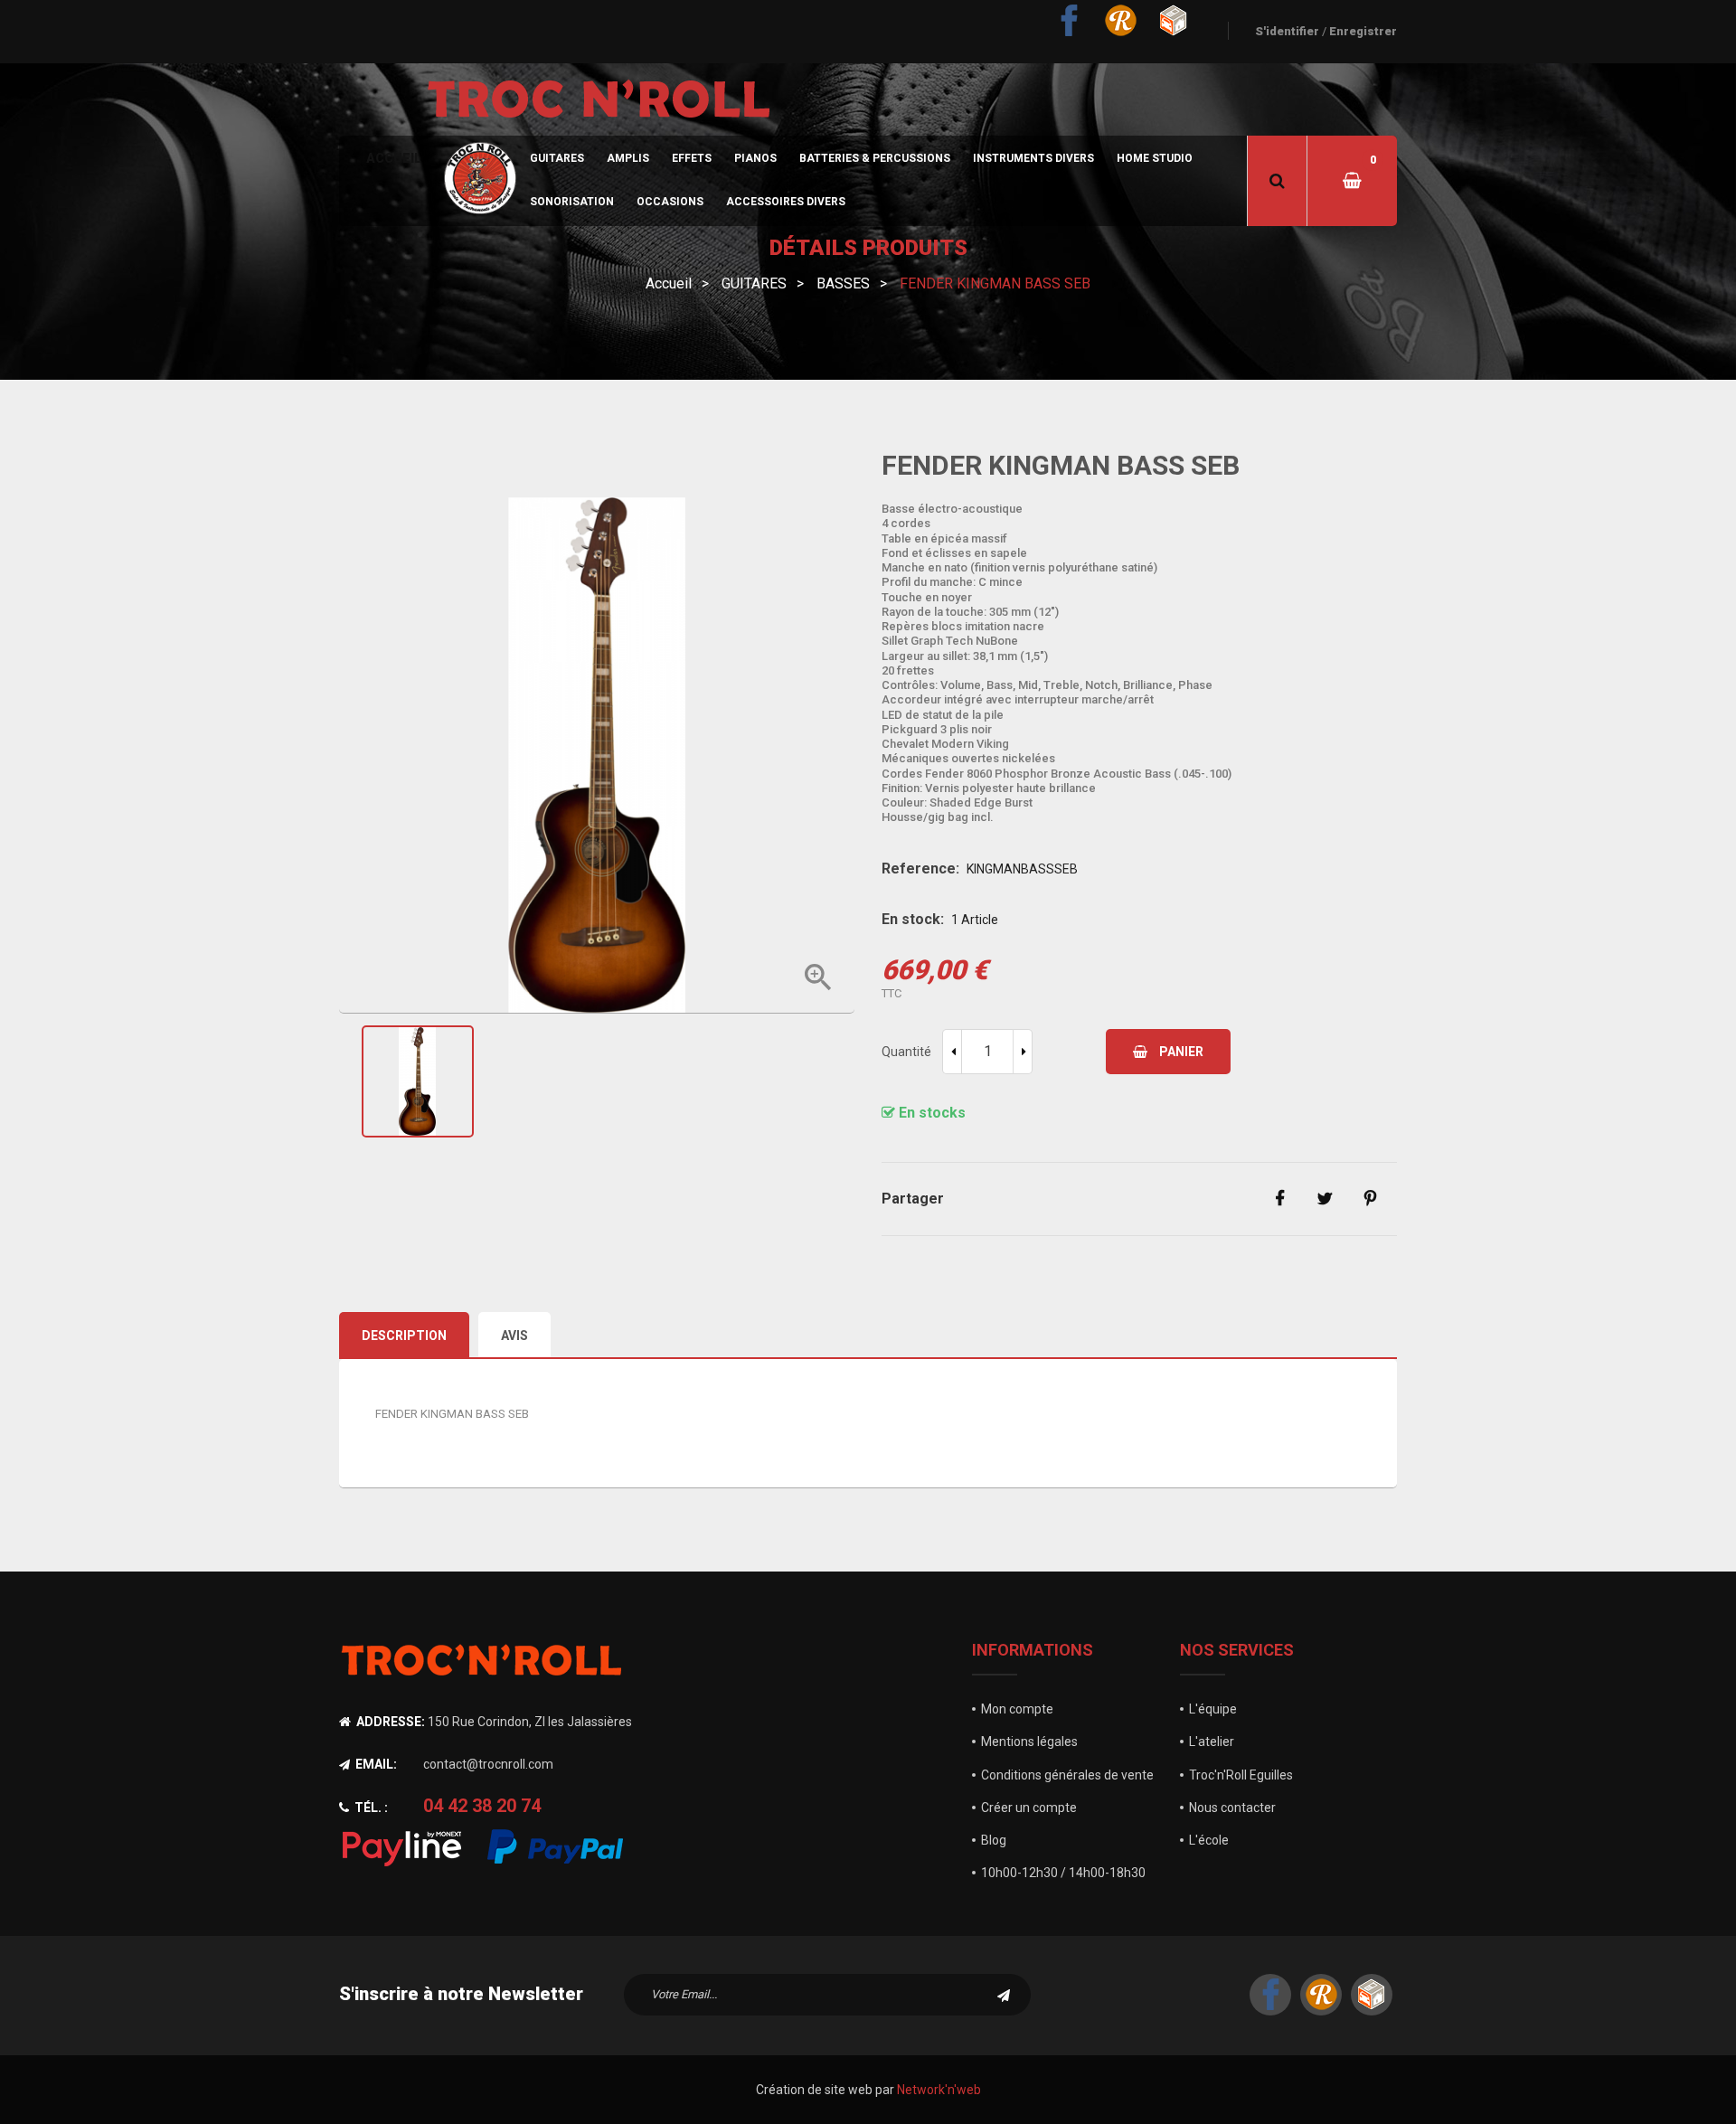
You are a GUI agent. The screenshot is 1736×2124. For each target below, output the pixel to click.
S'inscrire (1004, 1995)
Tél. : (370, 1808)
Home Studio (1155, 158)
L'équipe (1213, 1709)
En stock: (913, 920)
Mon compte (1017, 1709)
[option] (597, 1081)
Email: (375, 1764)
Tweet (1325, 1199)
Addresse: (389, 1722)
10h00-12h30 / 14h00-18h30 (1063, 1873)
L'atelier (1212, 1742)
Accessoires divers (786, 202)
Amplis (628, 158)
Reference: (920, 869)
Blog (994, 1840)
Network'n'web (939, 2090)
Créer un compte (1029, 1808)
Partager (1279, 1199)
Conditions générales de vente (1067, 1775)
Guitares (557, 158)
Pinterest (1370, 1199)
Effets (692, 158)
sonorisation (572, 202)
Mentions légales (1029, 1742)
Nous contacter (1232, 1808)
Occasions (670, 202)
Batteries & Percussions (875, 158)
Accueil (394, 158)
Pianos (755, 158)
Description (404, 1336)
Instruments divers (1033, 158)
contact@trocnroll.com (488, 1764)
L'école (1209, 1840)
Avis (514, 1336)
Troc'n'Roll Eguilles (1241, 1775)
